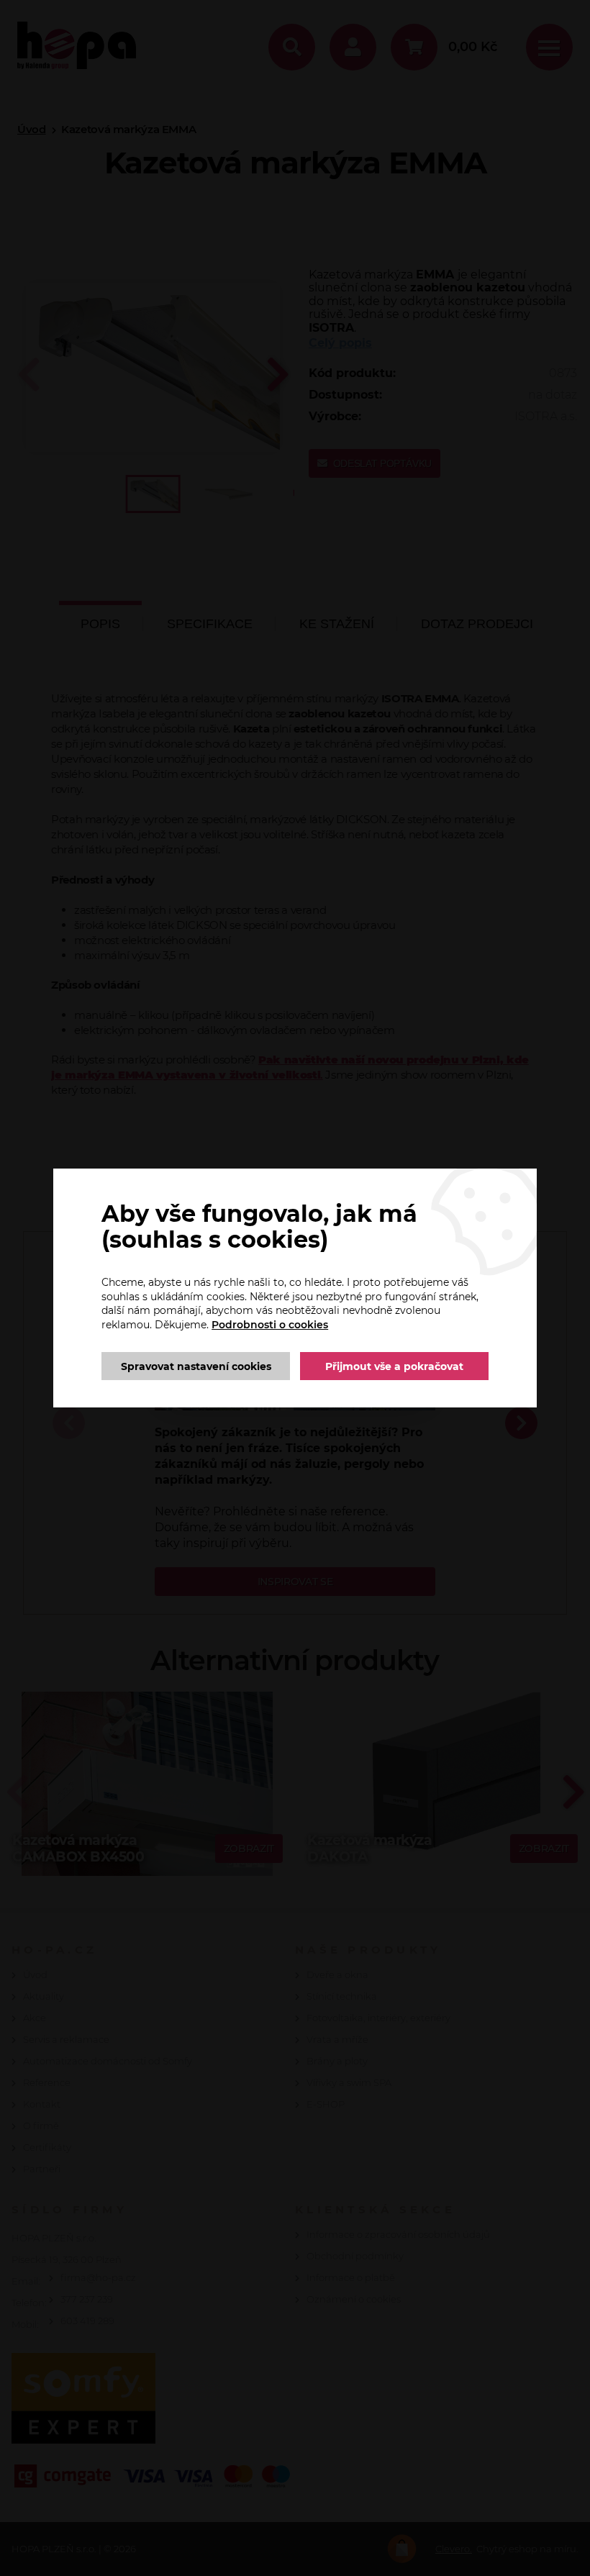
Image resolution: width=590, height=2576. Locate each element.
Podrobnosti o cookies (270, 1325)
